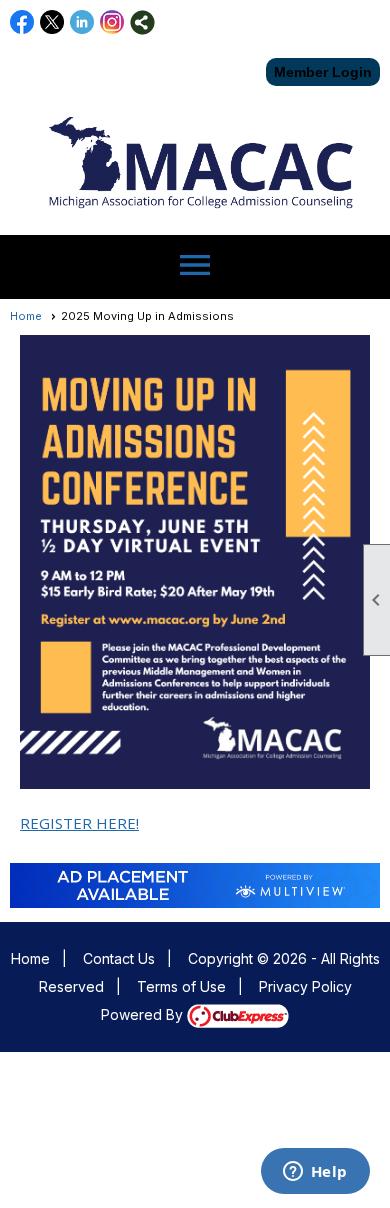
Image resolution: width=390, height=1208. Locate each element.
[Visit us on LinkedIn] (82, 22)
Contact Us (119, 958)
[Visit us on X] (52, 22)
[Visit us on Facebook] (22, 22)
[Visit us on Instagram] (112, 22)
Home (26, 316)
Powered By (144, 1014)
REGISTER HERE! (79, 823)
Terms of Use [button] (181, 986)
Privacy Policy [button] (305, 986)
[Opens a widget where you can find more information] (315, 1173)
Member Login (323, 72)
